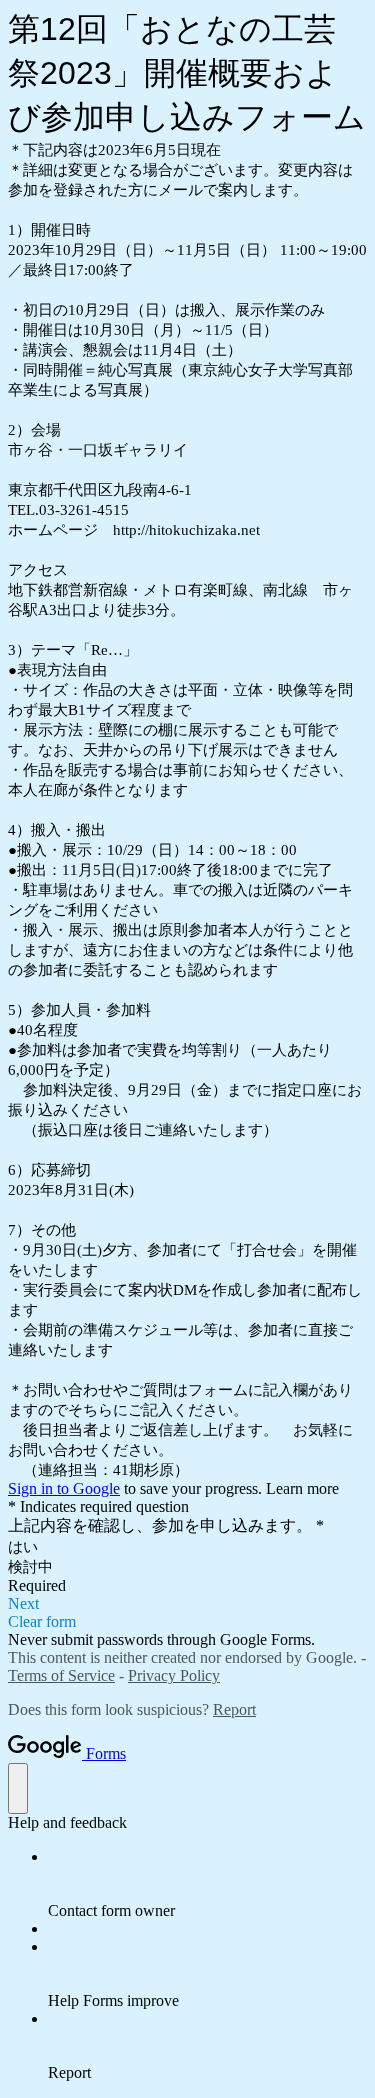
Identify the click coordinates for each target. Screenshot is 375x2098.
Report (234, 1709)
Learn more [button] (302, 1488)
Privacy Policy (174, 1675)
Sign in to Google (64, 1488)
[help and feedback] (18, 1788)
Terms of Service (61, 1675)
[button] (187, 1604)
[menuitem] (207, 1884)
